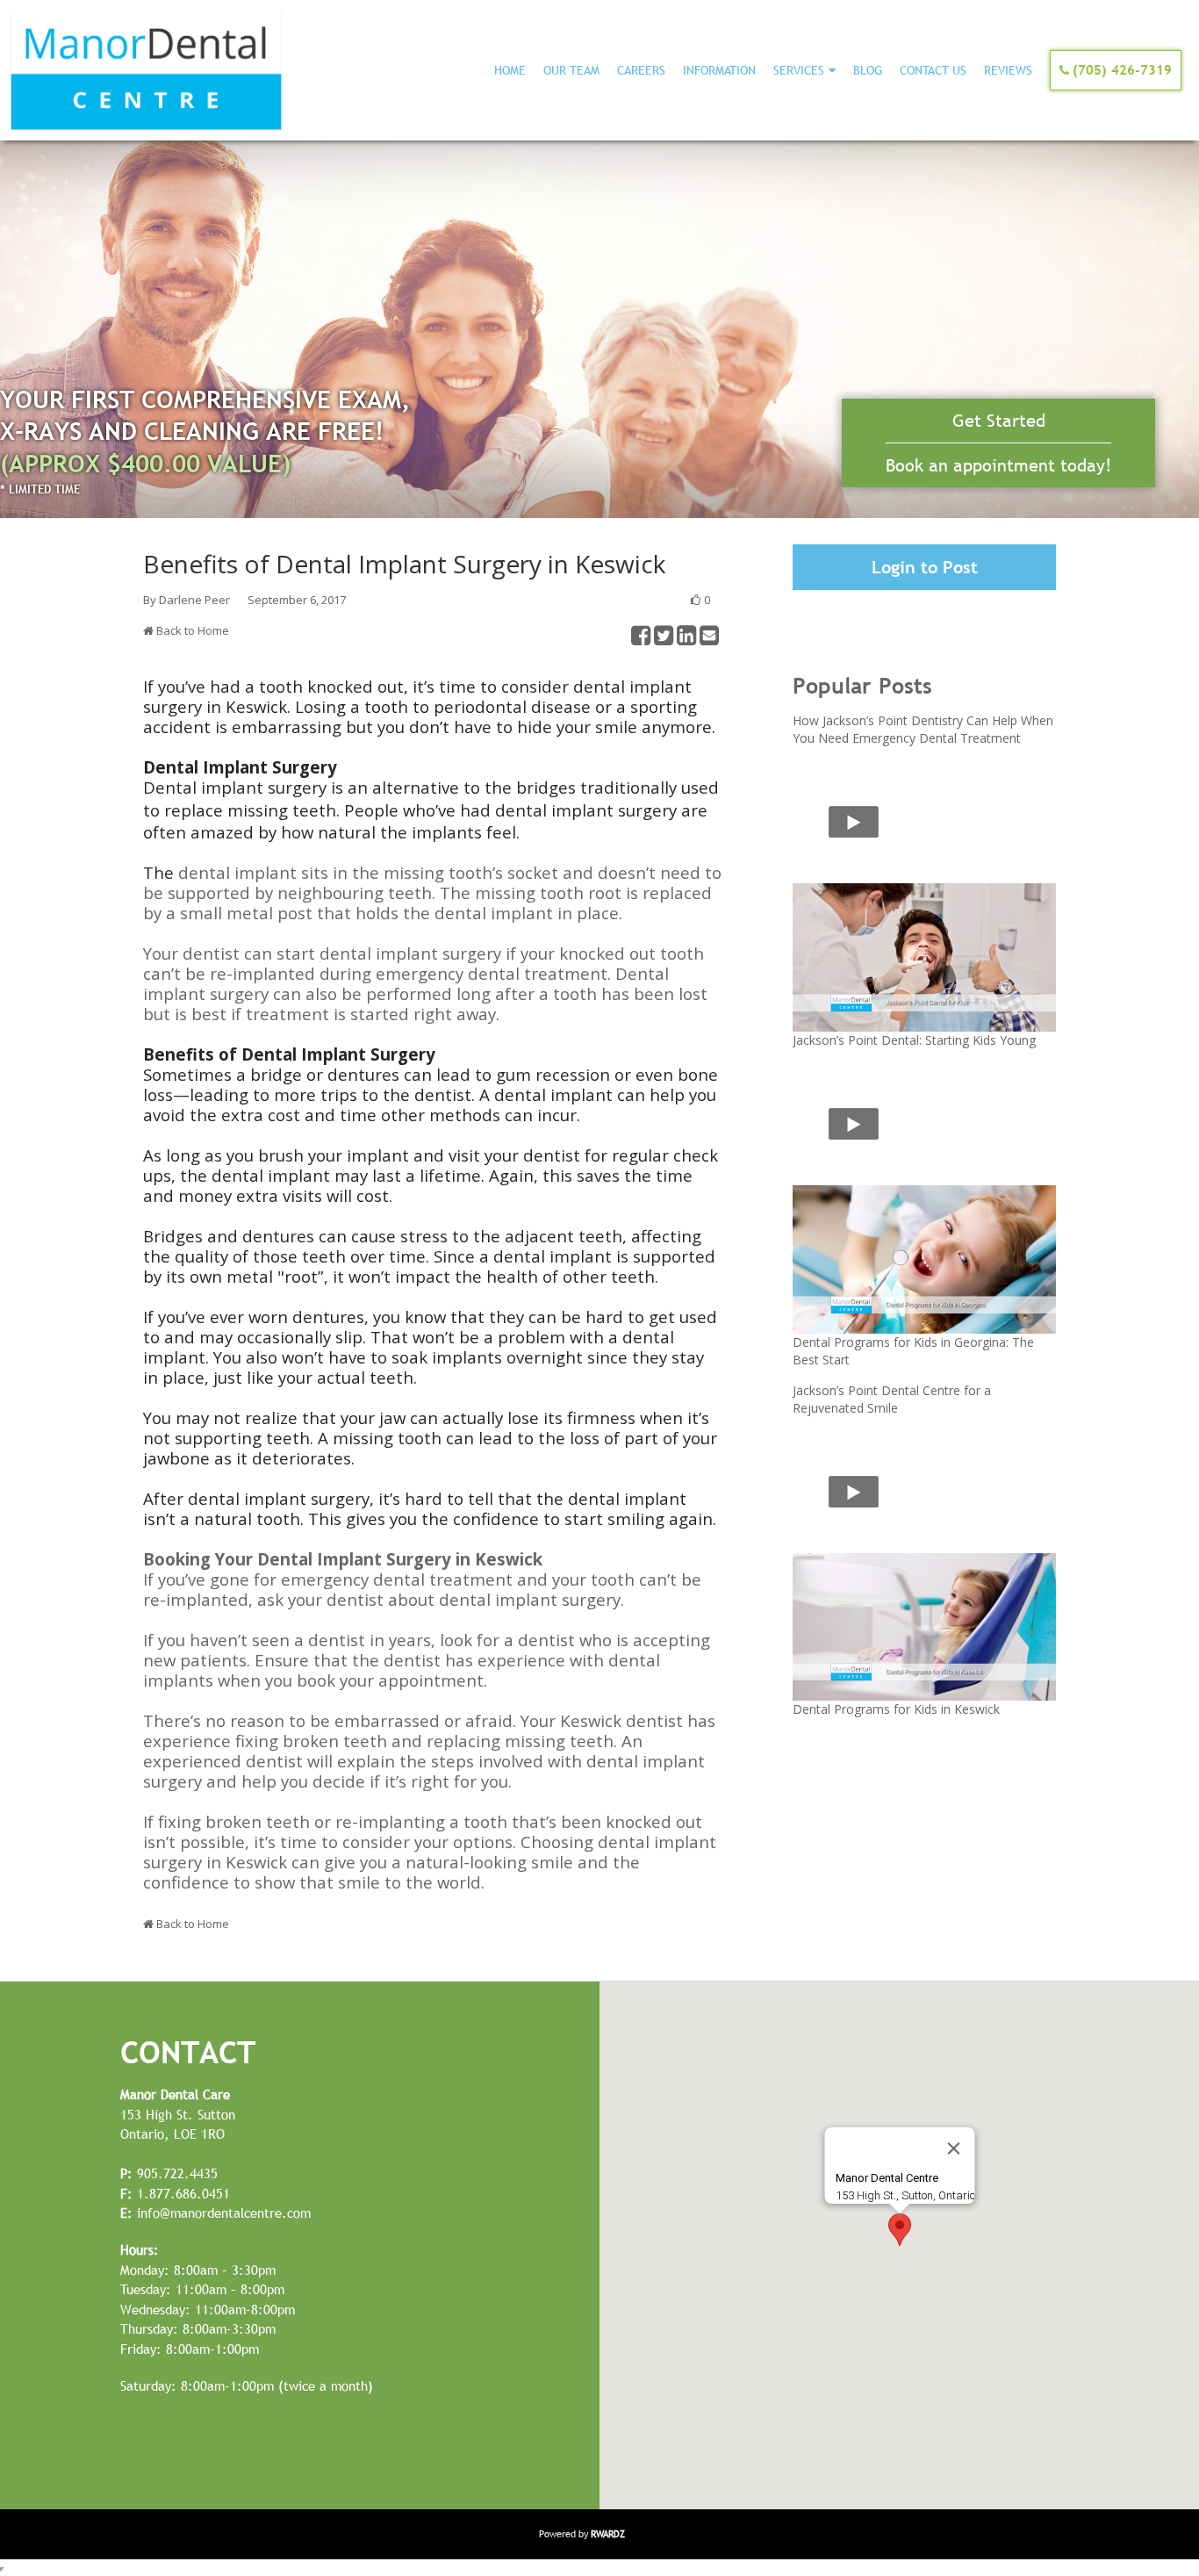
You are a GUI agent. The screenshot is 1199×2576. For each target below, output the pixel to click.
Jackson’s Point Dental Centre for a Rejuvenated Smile (892, 1399)
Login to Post (925, 567)
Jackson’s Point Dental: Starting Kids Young (914, 1040)
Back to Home (193, 630)
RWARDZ (608, 2534)
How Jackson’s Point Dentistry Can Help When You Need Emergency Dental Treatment (923, 729)
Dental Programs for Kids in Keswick (896, 1709)
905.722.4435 (169, 2173)
